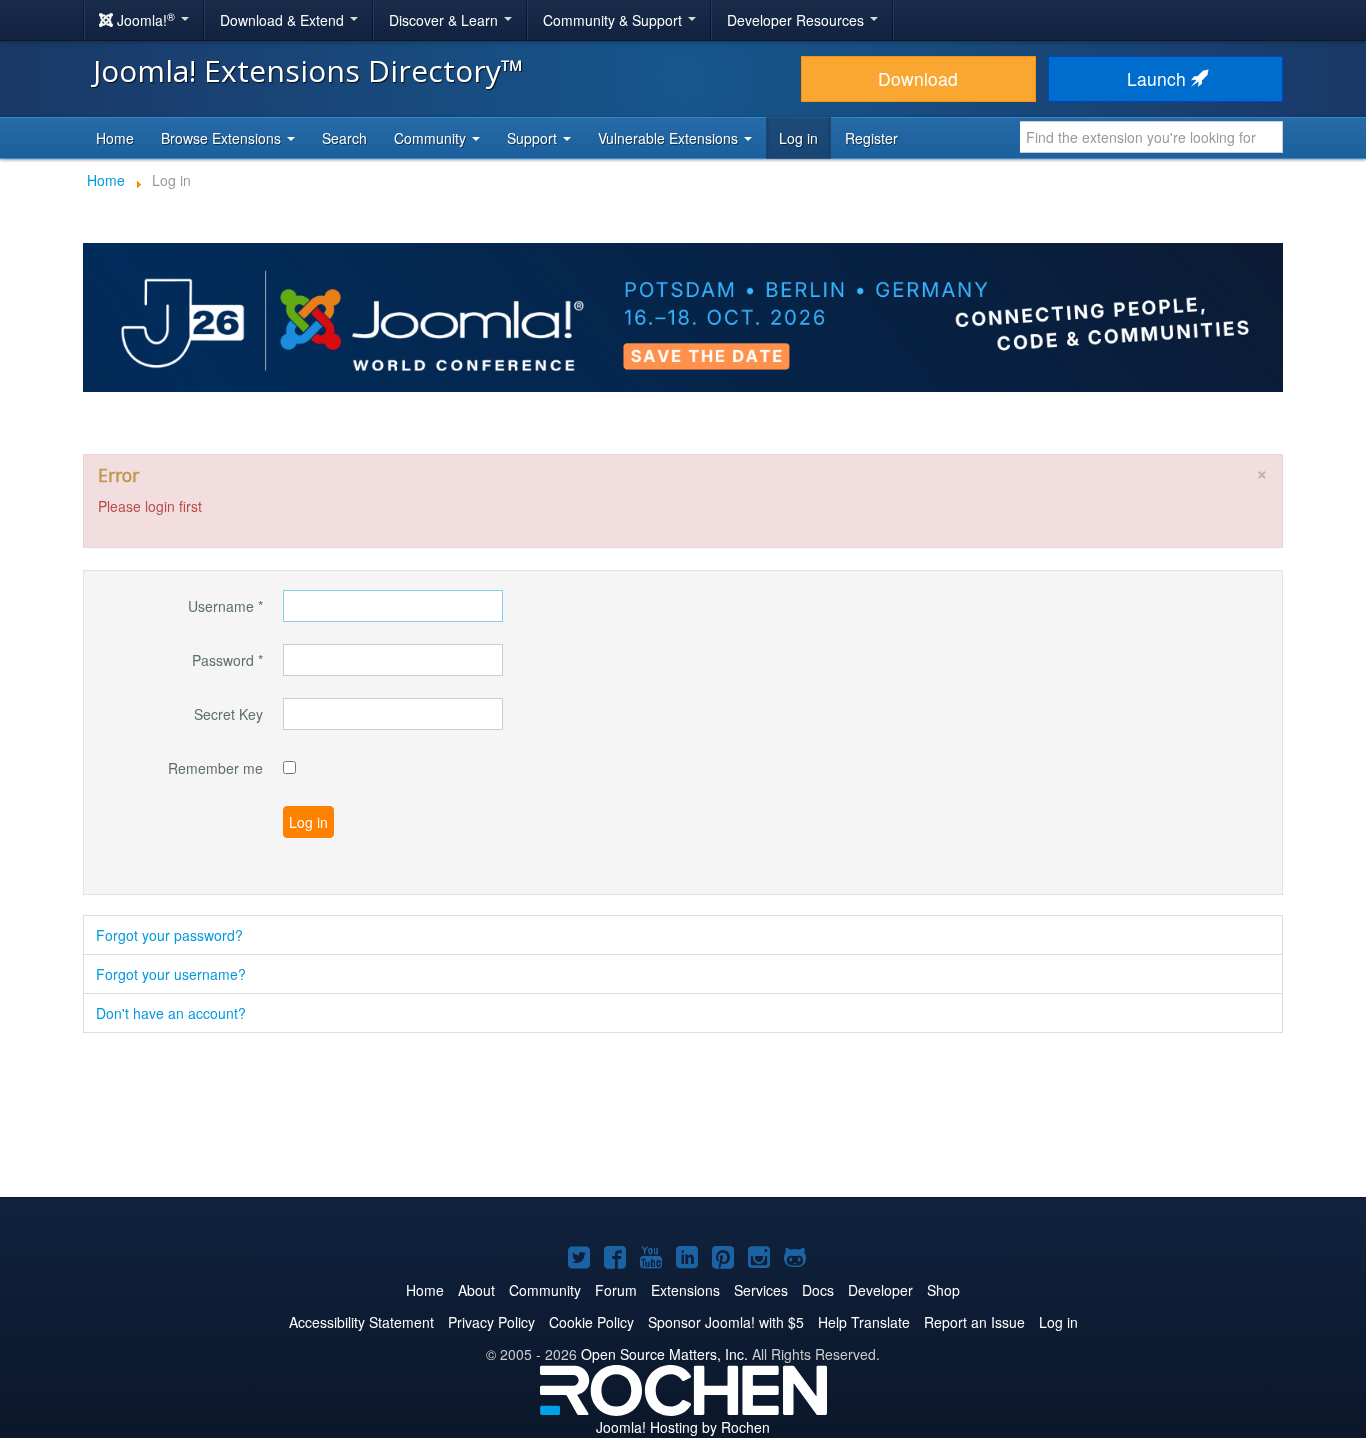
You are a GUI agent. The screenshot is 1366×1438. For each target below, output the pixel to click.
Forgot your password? (169, 935)
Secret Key (228, 714)
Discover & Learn (445, 20)
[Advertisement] (683, 1117)
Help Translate (864, 1322)
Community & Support (614, 20)
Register (871, 138)
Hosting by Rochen (683, 1427)
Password (227, 660)
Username (225, 606)
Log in (798, 138)
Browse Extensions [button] (223, 138)
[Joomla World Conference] (683, 315)
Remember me (215, 768)
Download (918, 78)
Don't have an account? (171, 1013)
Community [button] (432, 138)
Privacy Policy (491, 1322)
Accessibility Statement (361, 1322)
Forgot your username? (171, 974)
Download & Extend (284, 20)
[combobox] (1151, 137)
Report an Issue (974, 1322)
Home (115, 138)
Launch (1159, 78)
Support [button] (534, 138)
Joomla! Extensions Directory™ (308, 70)
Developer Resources (797, 20)
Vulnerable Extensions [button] (670, 138)
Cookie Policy (591, 1322)
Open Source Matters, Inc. (664, 1354)
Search (344, 138)
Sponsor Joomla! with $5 (726, 1322)
